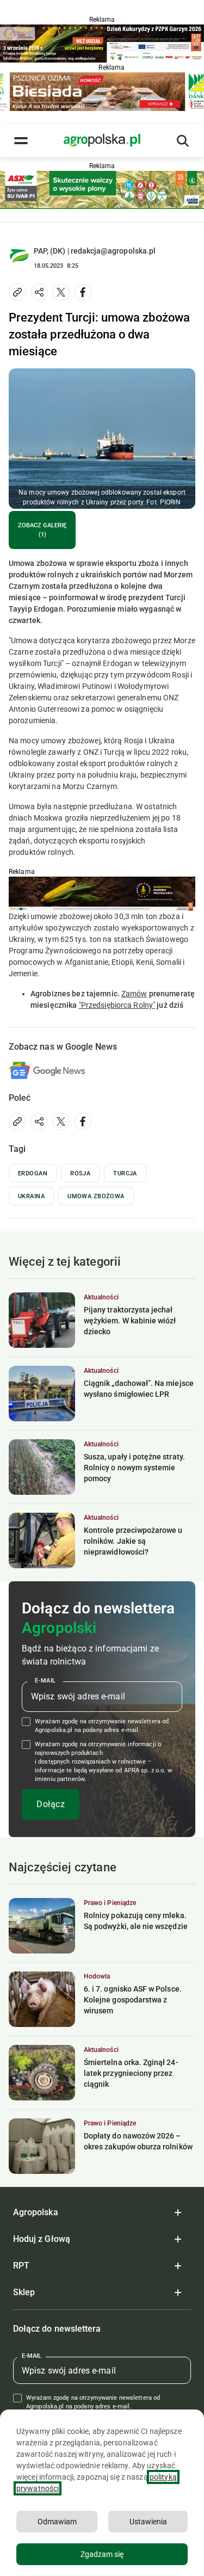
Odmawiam (57, 2522)
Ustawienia (148, 2522)
